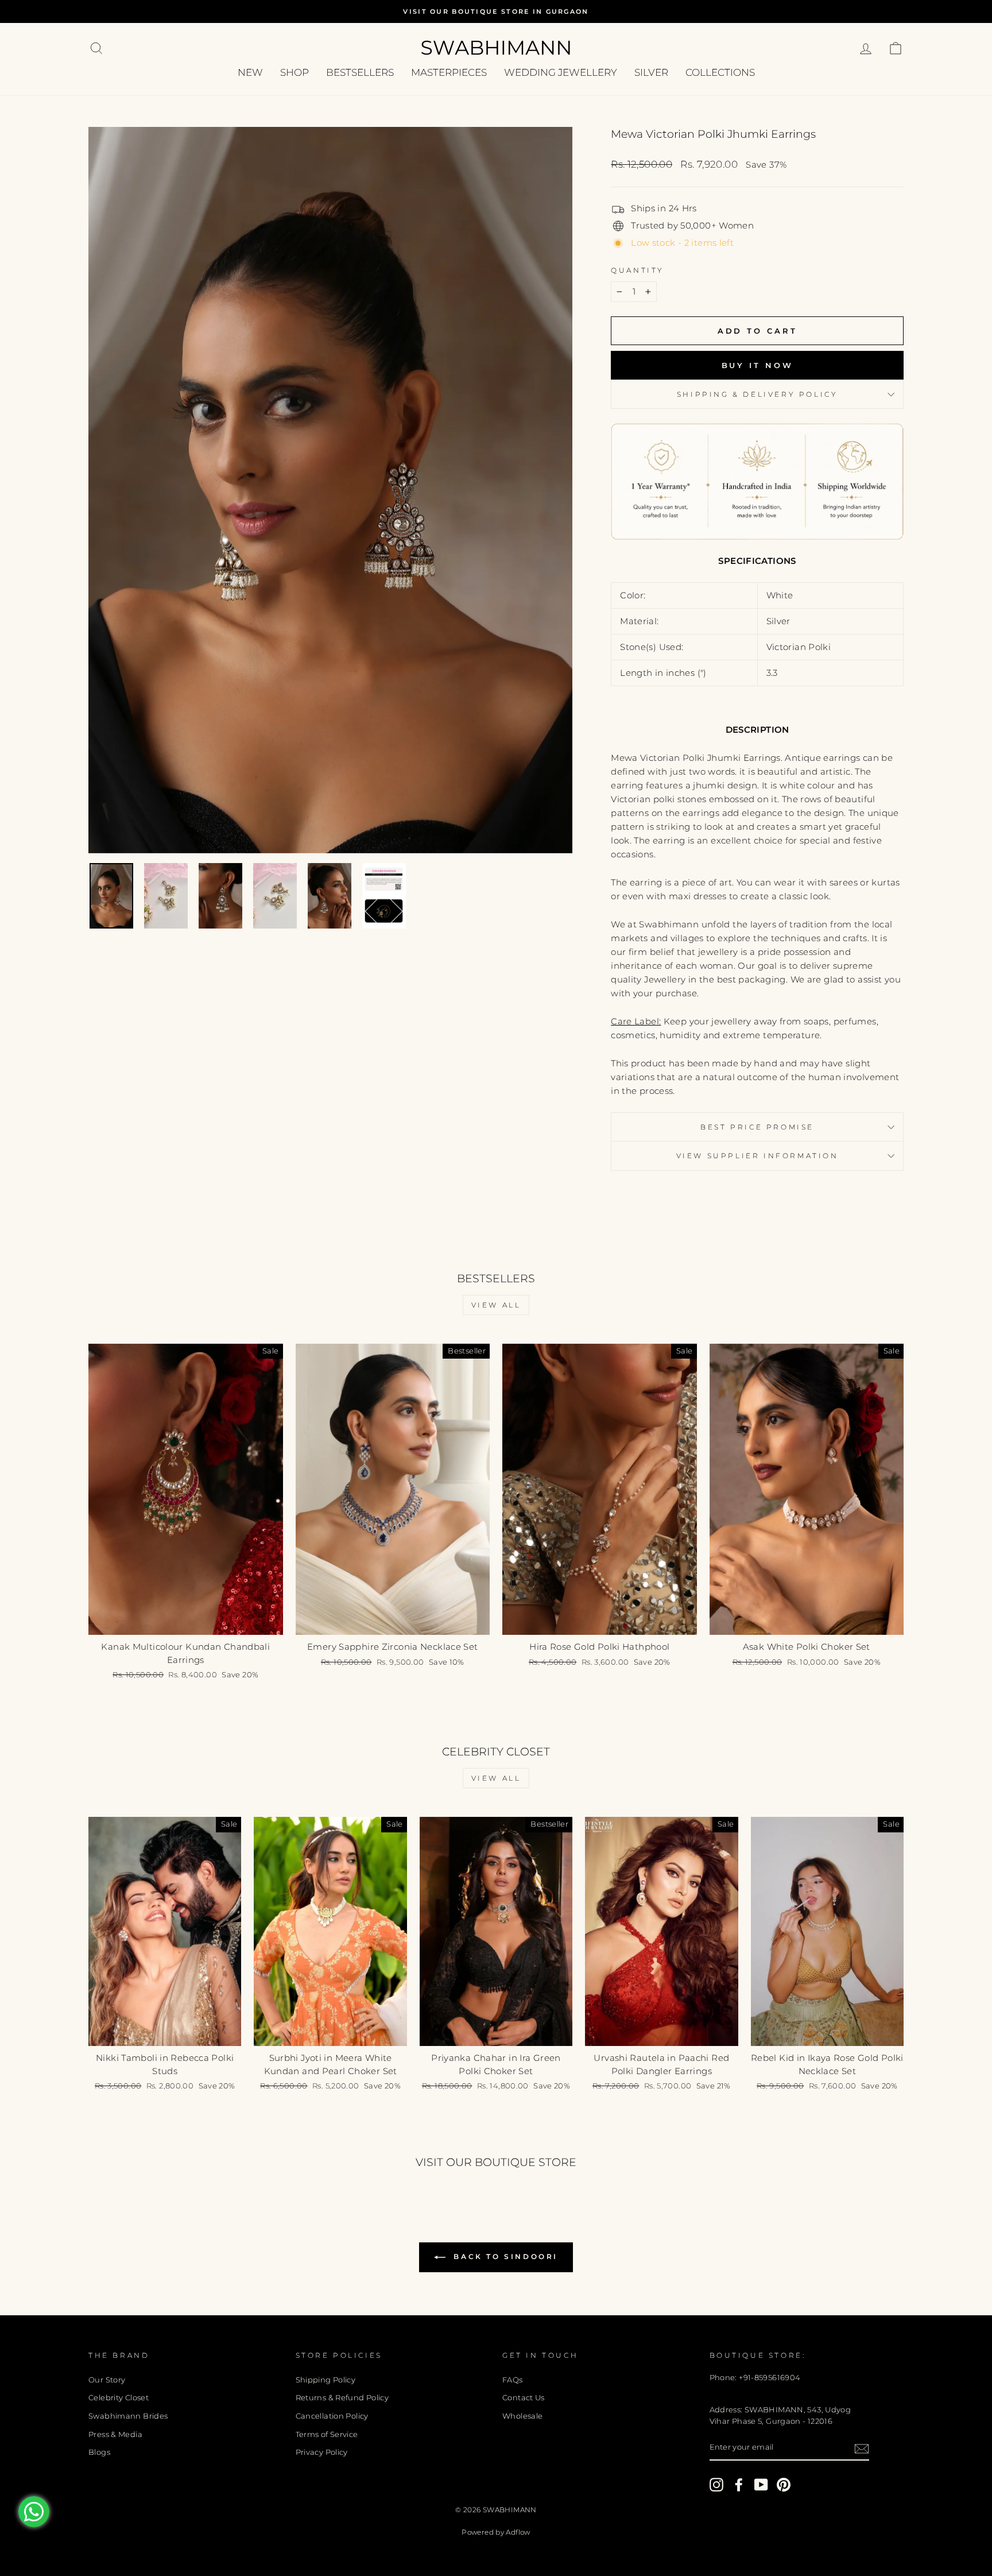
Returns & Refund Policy (342, 2398)
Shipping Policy (326, 2380)
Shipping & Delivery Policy (757, 394)
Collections (720, 72)
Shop (294, 72)
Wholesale (522, 2416)
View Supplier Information (757, 1156)
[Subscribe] (862, 2448)
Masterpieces (449, 72)
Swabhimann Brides (128, 2416)
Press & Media (115, 2434)
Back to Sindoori (504, 2256)
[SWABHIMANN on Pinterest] (784, 2485)
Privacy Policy (322, 2452)
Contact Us (524, 2398)
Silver (651, 72)
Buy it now (757, 365)
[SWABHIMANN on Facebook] (739, 2485)
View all (496, 1305)
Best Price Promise (757, 1127)
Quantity (638, 270)
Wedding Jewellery (561, 72)
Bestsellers (360, 72)
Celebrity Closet (119, 2398)
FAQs (513, 2380)
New (250, 72)
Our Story (107, 2380)
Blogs (99, 2452)
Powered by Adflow (496, 2532)
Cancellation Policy (332, 2416)
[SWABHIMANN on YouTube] (761, 2485)
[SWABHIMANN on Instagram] (716, 2485)
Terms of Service (327, 2434)
